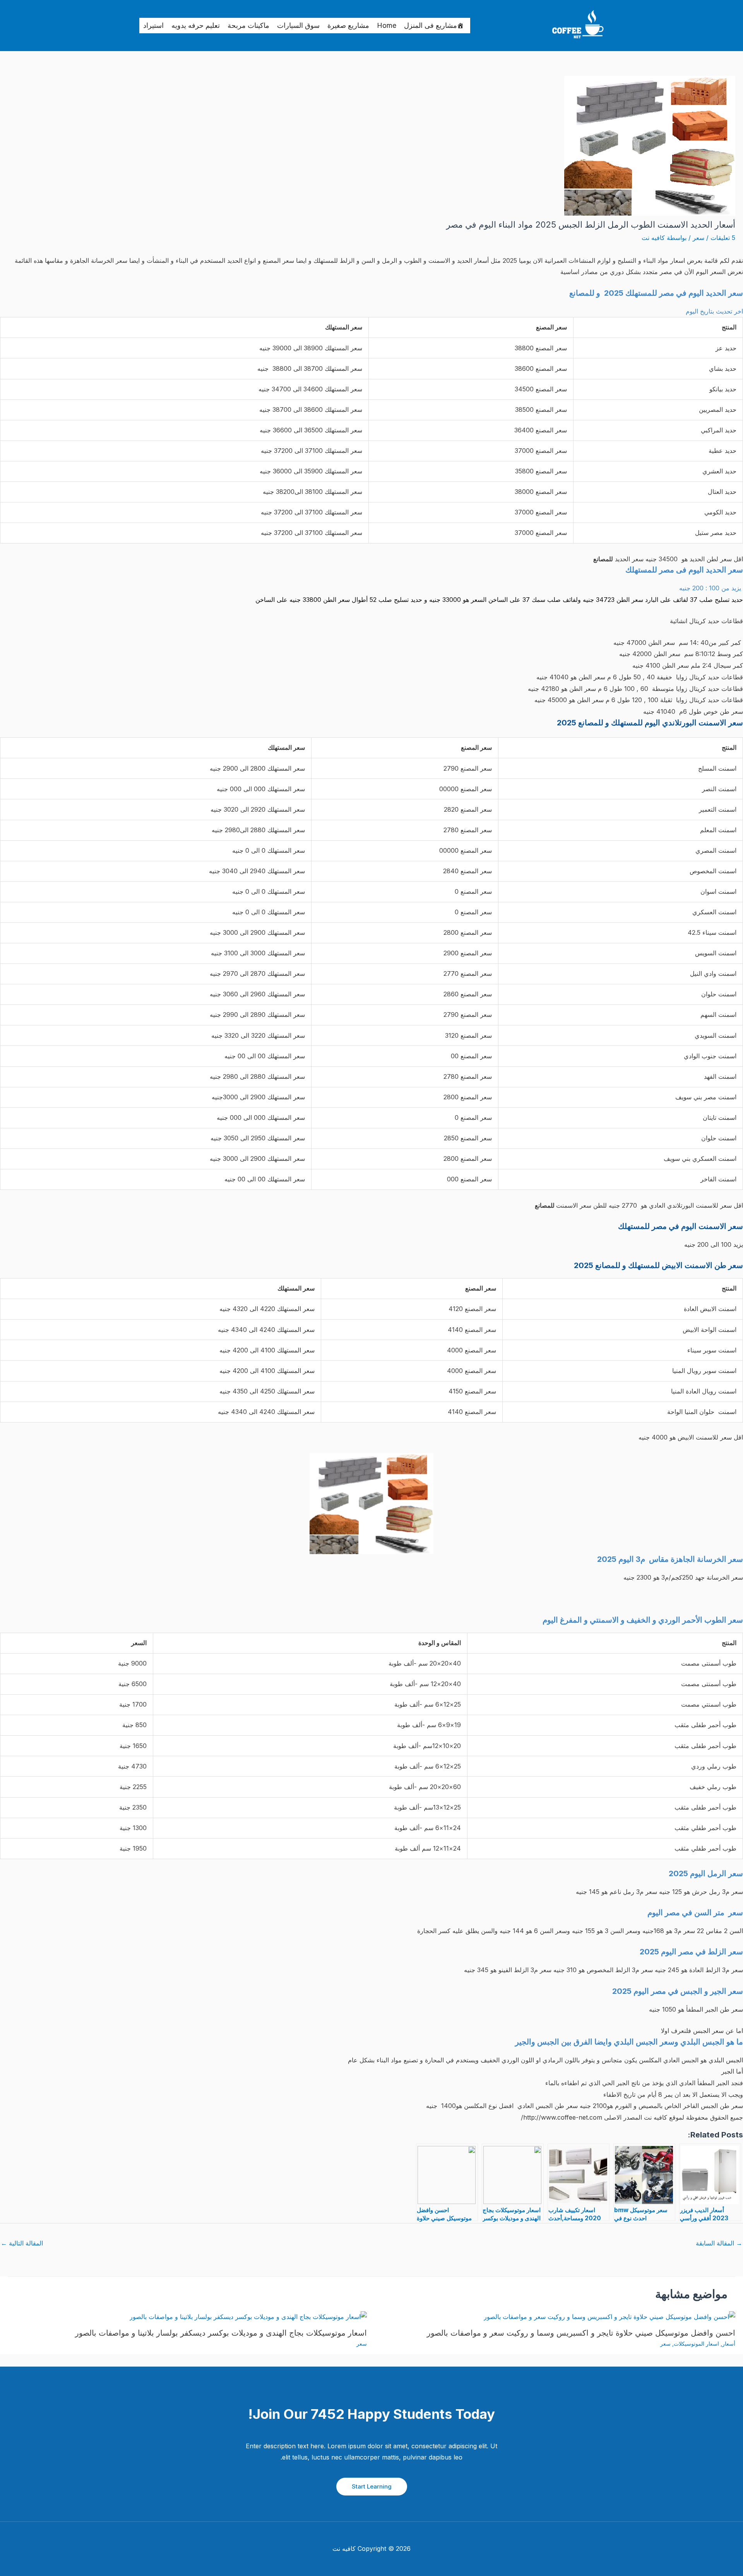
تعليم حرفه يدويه (196, 25)
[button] (372, 2487)
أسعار (729, 2344)
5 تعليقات (723, 238)
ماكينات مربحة (248, 25)
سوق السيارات (298, 25)
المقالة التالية (22, 2243)
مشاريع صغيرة (348, 25)
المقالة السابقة (719, 2243)
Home (387, 25)
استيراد (153, 25)
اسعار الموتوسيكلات (696, 2344)
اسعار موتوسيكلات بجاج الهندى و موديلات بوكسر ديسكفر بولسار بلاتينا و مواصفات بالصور (221, 2333)
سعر (698, 238)
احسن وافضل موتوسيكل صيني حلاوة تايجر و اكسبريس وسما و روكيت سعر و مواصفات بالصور (581, 2333)
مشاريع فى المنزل (431, 25)
